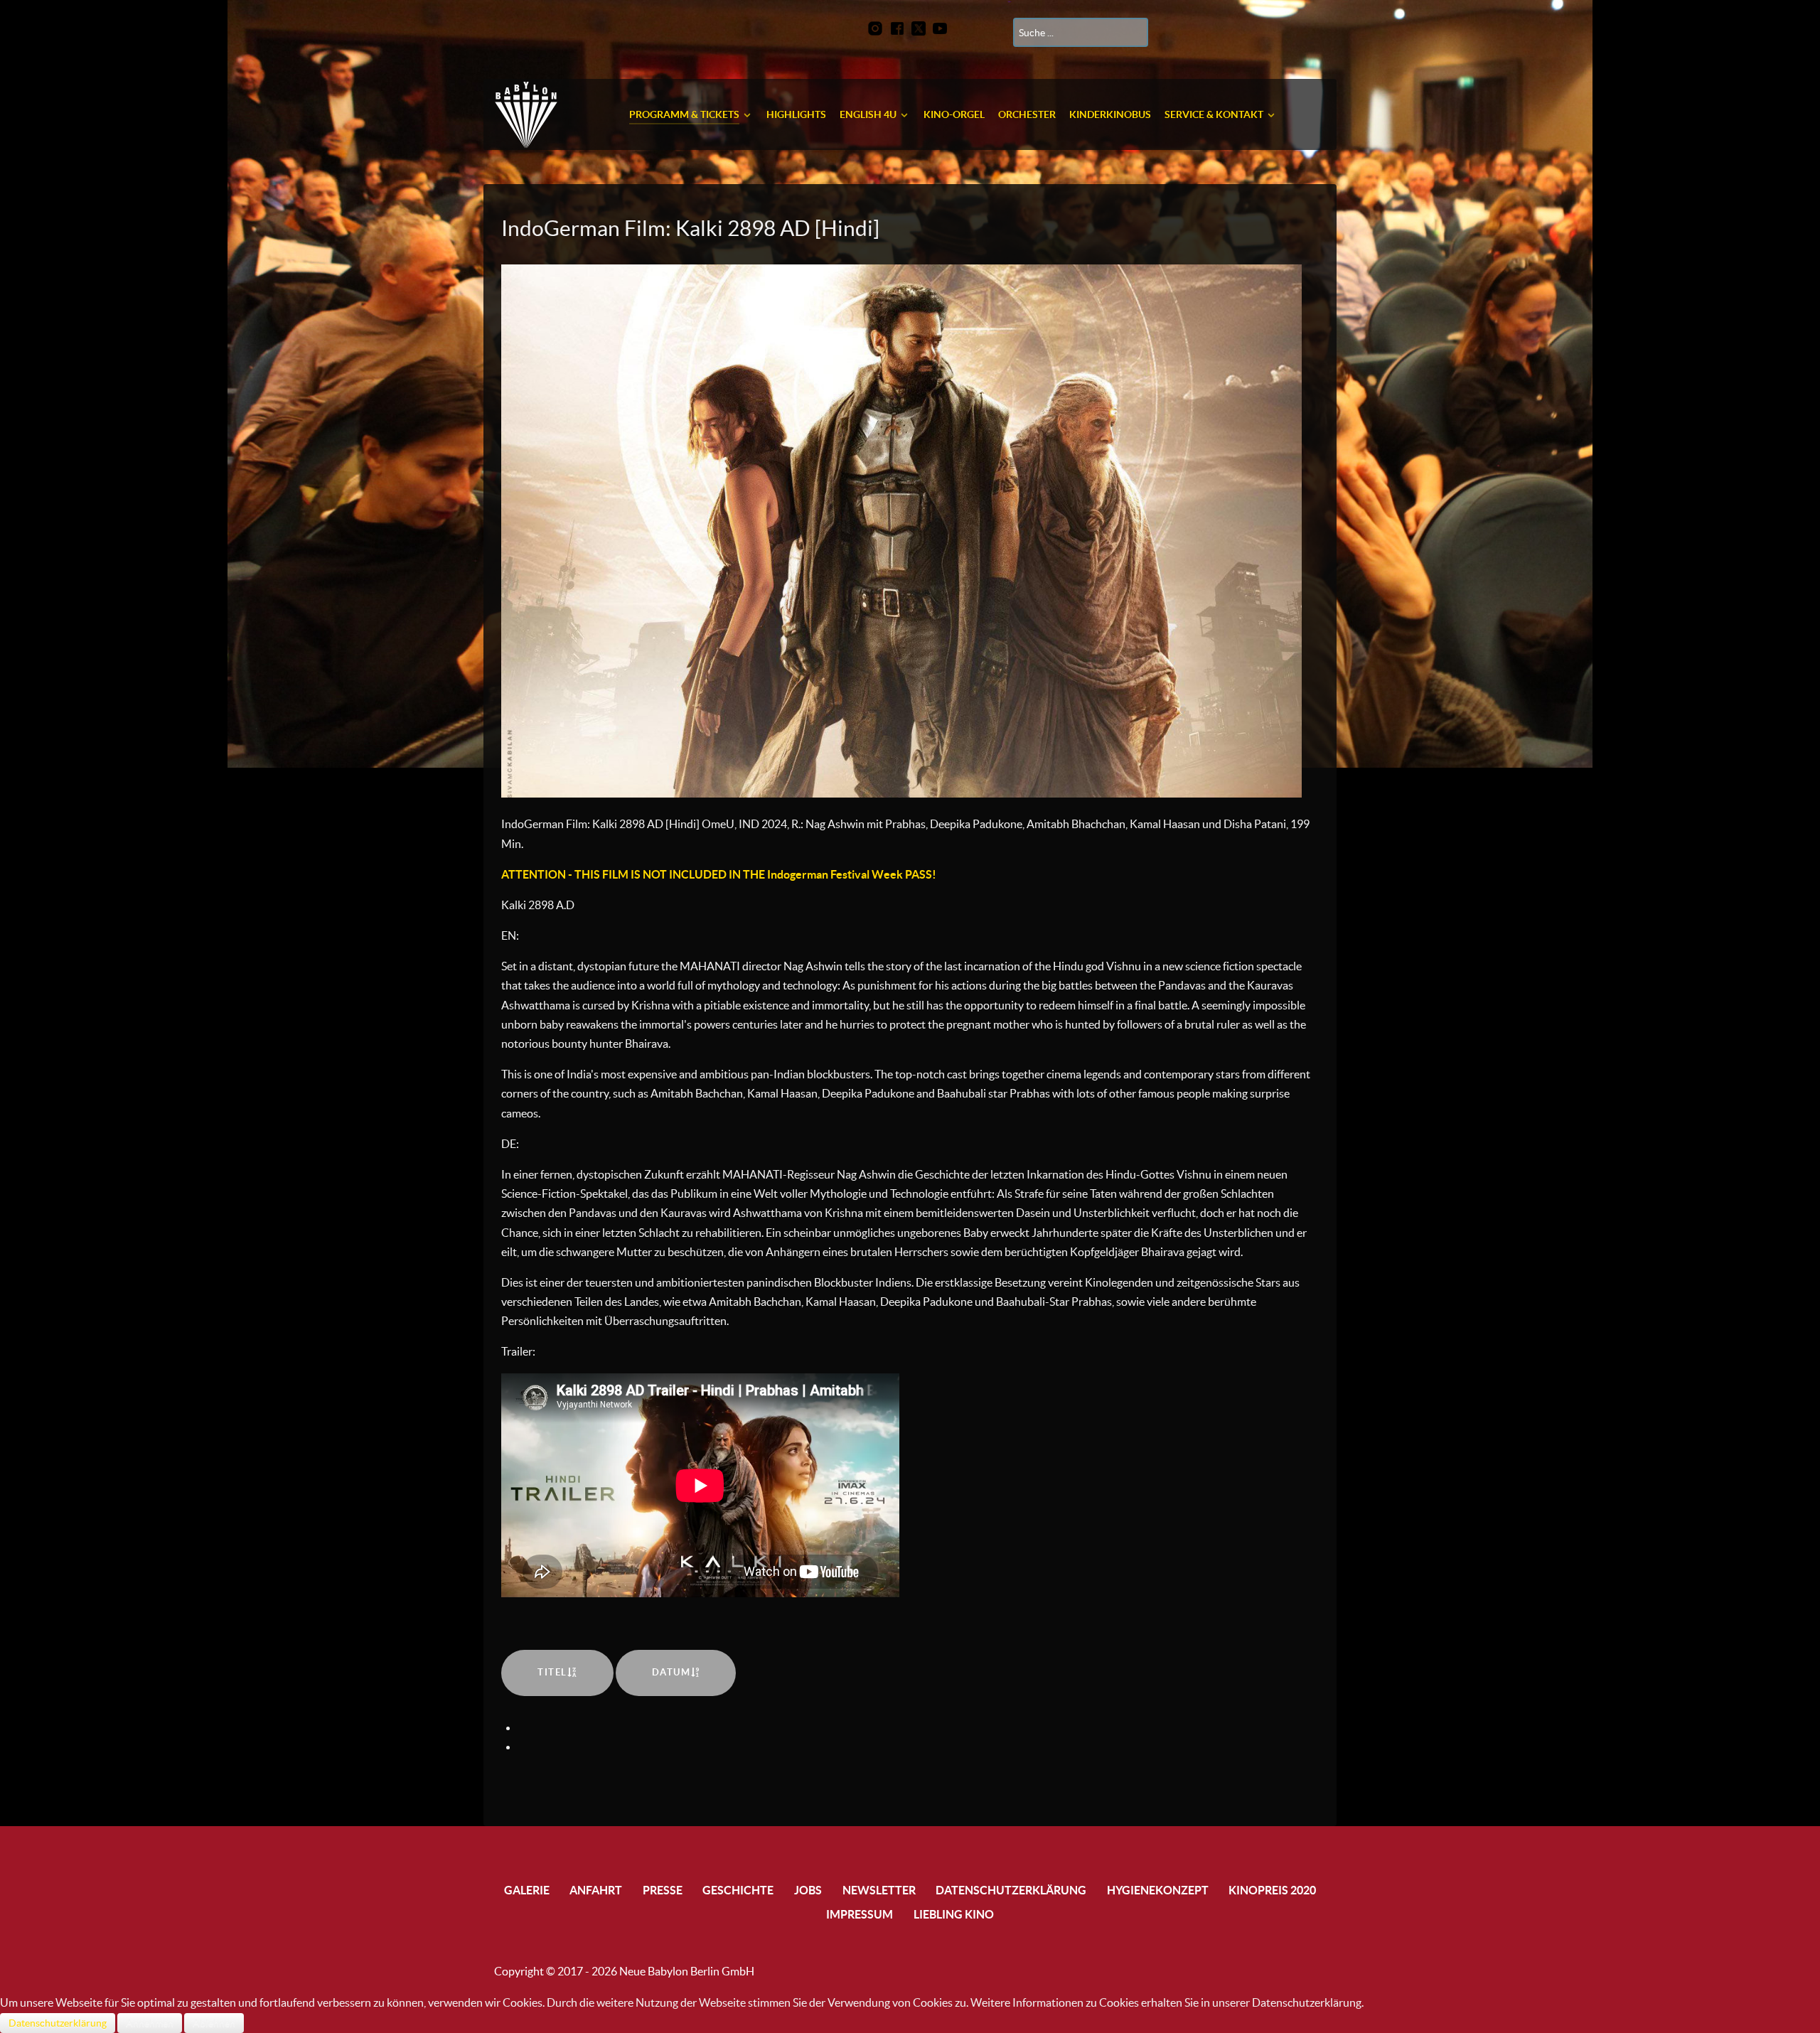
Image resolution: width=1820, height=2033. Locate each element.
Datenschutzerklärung (58, 2023)
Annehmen (150, 2023)
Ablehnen (214, 2023)
